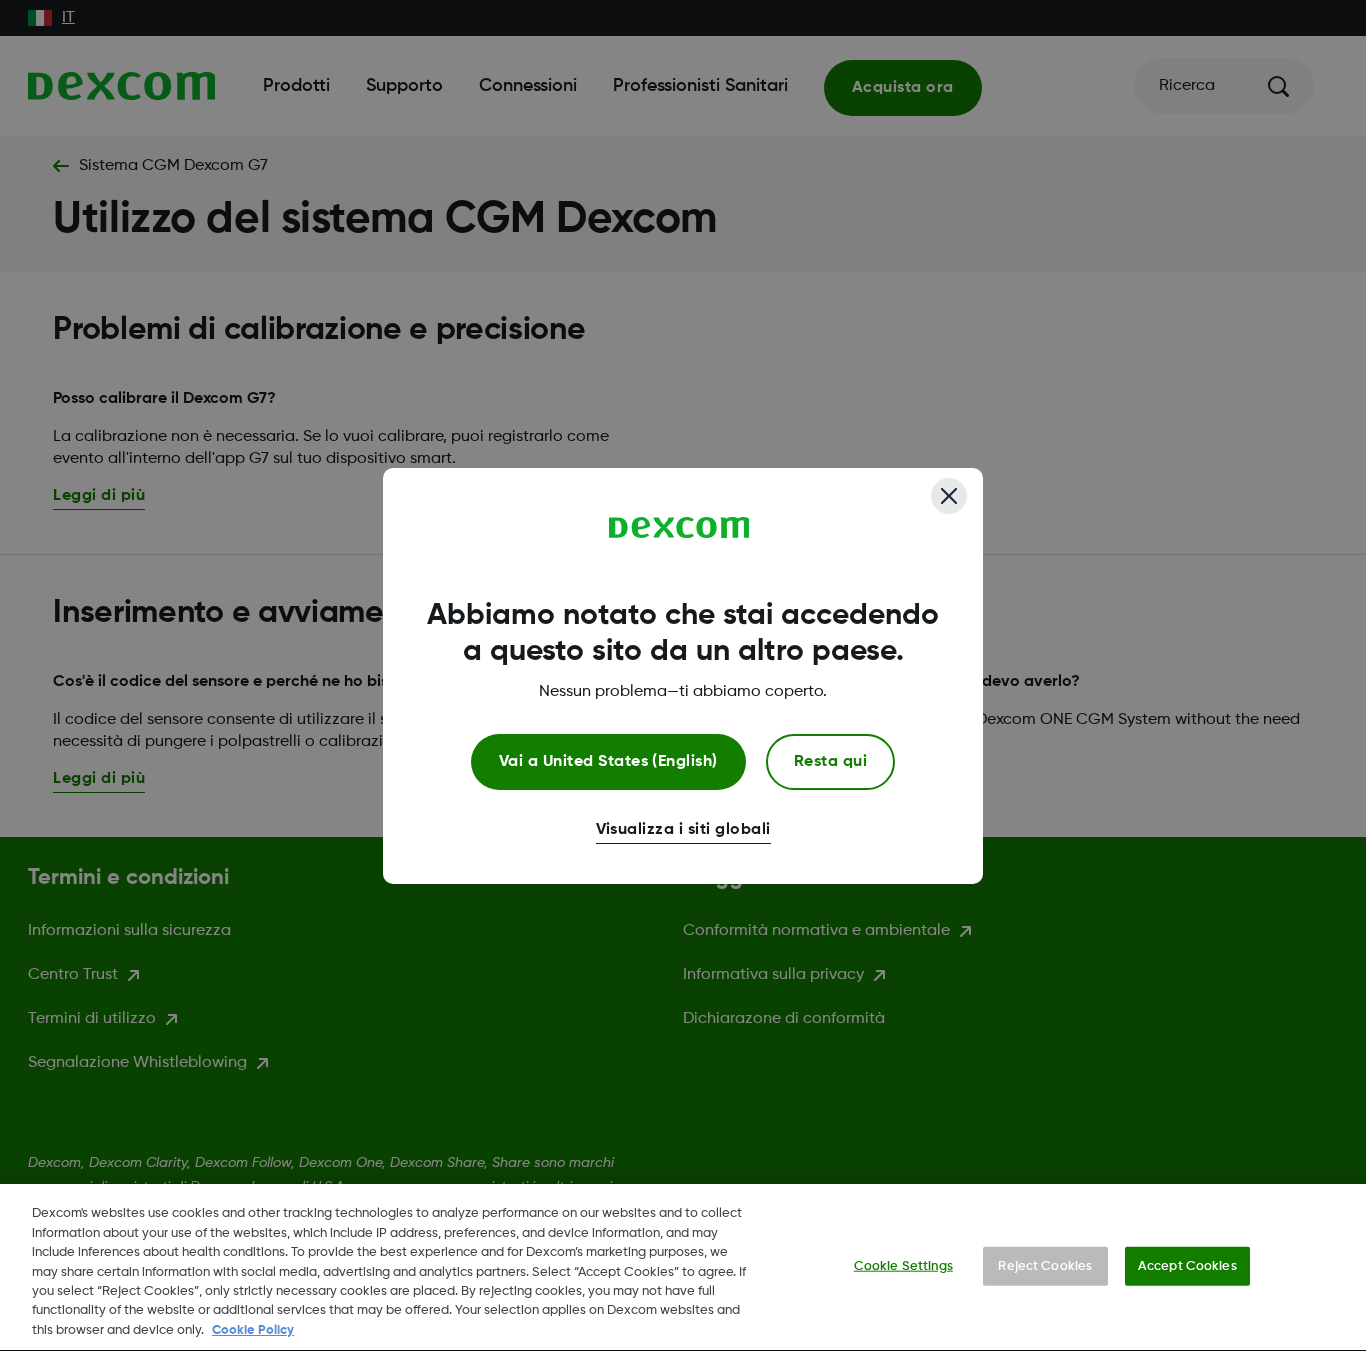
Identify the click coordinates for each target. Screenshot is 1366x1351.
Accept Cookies (1187, 1265)
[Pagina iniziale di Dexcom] (679, 528)
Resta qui (830, 762)
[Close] (949, 496)
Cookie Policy (253, 1330)
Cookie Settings (903, 1265)
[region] (683, 1267)
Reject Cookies (1045, 1265)
